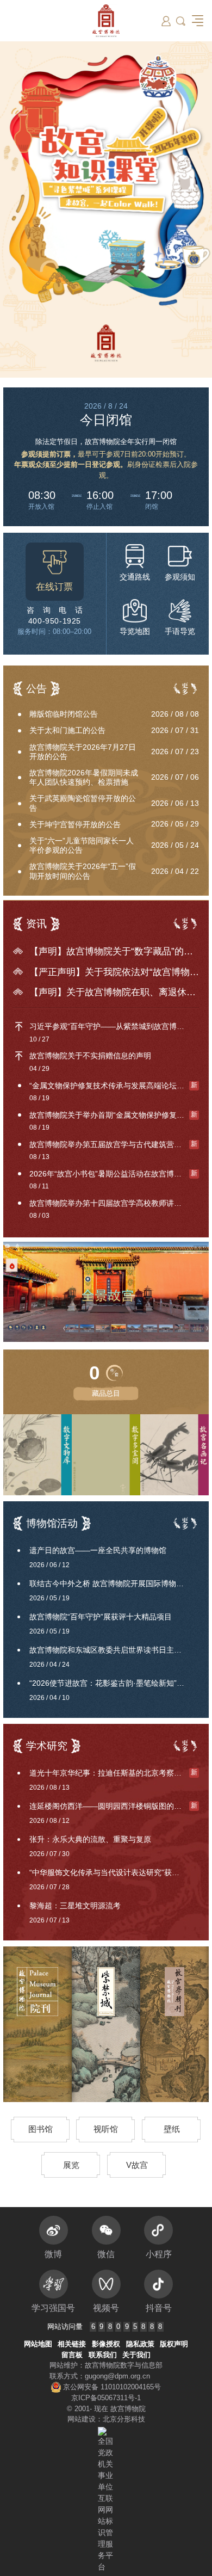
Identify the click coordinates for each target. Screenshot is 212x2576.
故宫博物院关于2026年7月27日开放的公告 (83, 752)
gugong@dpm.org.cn (117, 2376)
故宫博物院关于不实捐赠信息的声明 (90, 1056)
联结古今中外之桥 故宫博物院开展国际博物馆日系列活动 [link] (114, 1583)
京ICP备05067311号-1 (106, 2398)
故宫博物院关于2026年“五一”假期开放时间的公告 (83, 871)
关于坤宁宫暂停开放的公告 (75, 824)
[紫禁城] (106, 2024)
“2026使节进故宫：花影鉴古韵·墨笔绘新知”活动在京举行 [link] (114, 1683)
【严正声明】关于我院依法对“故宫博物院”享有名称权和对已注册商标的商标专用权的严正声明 (114, 972)
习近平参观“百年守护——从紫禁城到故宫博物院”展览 (114, 1026)
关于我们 (136, 2355)
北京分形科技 (124, 2419)
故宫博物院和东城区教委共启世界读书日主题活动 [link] (113, 1650)
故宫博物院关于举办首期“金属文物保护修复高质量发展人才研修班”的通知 (114, 1115)
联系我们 (103, 2355)
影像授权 (106, 2344)
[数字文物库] (38, 1455)
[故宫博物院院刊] (38, 2024)
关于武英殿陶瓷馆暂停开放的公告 (83, 803)
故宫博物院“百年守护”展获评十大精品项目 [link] (101, 1617)
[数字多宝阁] (135, 1455)
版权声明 (174, 2344)
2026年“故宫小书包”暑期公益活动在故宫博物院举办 (114, 1174)
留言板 (72, 2355)
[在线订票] (55, 572)
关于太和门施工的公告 (67, 730)
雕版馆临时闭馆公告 (64, 714)
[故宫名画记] (174, 1455)
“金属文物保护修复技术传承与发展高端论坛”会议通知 (114, 1086)
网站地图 (38, 2344)
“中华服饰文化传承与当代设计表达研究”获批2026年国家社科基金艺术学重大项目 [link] (114, 1872)
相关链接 (72, 2344)
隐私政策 (140, 2344)
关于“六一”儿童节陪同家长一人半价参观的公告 (82, 845)
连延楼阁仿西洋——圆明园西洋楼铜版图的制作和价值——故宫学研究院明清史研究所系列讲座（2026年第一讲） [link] (114, 1806)
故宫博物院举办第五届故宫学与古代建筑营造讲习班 (114, 1144)
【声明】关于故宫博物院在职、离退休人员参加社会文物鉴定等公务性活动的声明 (114, 992)
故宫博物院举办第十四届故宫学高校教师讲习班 (109, 1203)
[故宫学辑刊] (174, 2024)
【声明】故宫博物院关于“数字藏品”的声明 (114, 951)
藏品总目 (106, 1393)
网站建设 (82, 2419)
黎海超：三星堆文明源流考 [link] (75, 1906)
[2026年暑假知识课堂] (106, 209)
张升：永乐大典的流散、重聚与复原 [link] (90, 1839)
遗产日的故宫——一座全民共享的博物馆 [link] (98, 1550)
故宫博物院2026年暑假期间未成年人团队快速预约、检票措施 (84, 777)
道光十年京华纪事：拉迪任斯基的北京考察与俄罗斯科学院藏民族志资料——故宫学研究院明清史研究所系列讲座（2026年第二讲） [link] (114, 1773)
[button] (181, 21)
